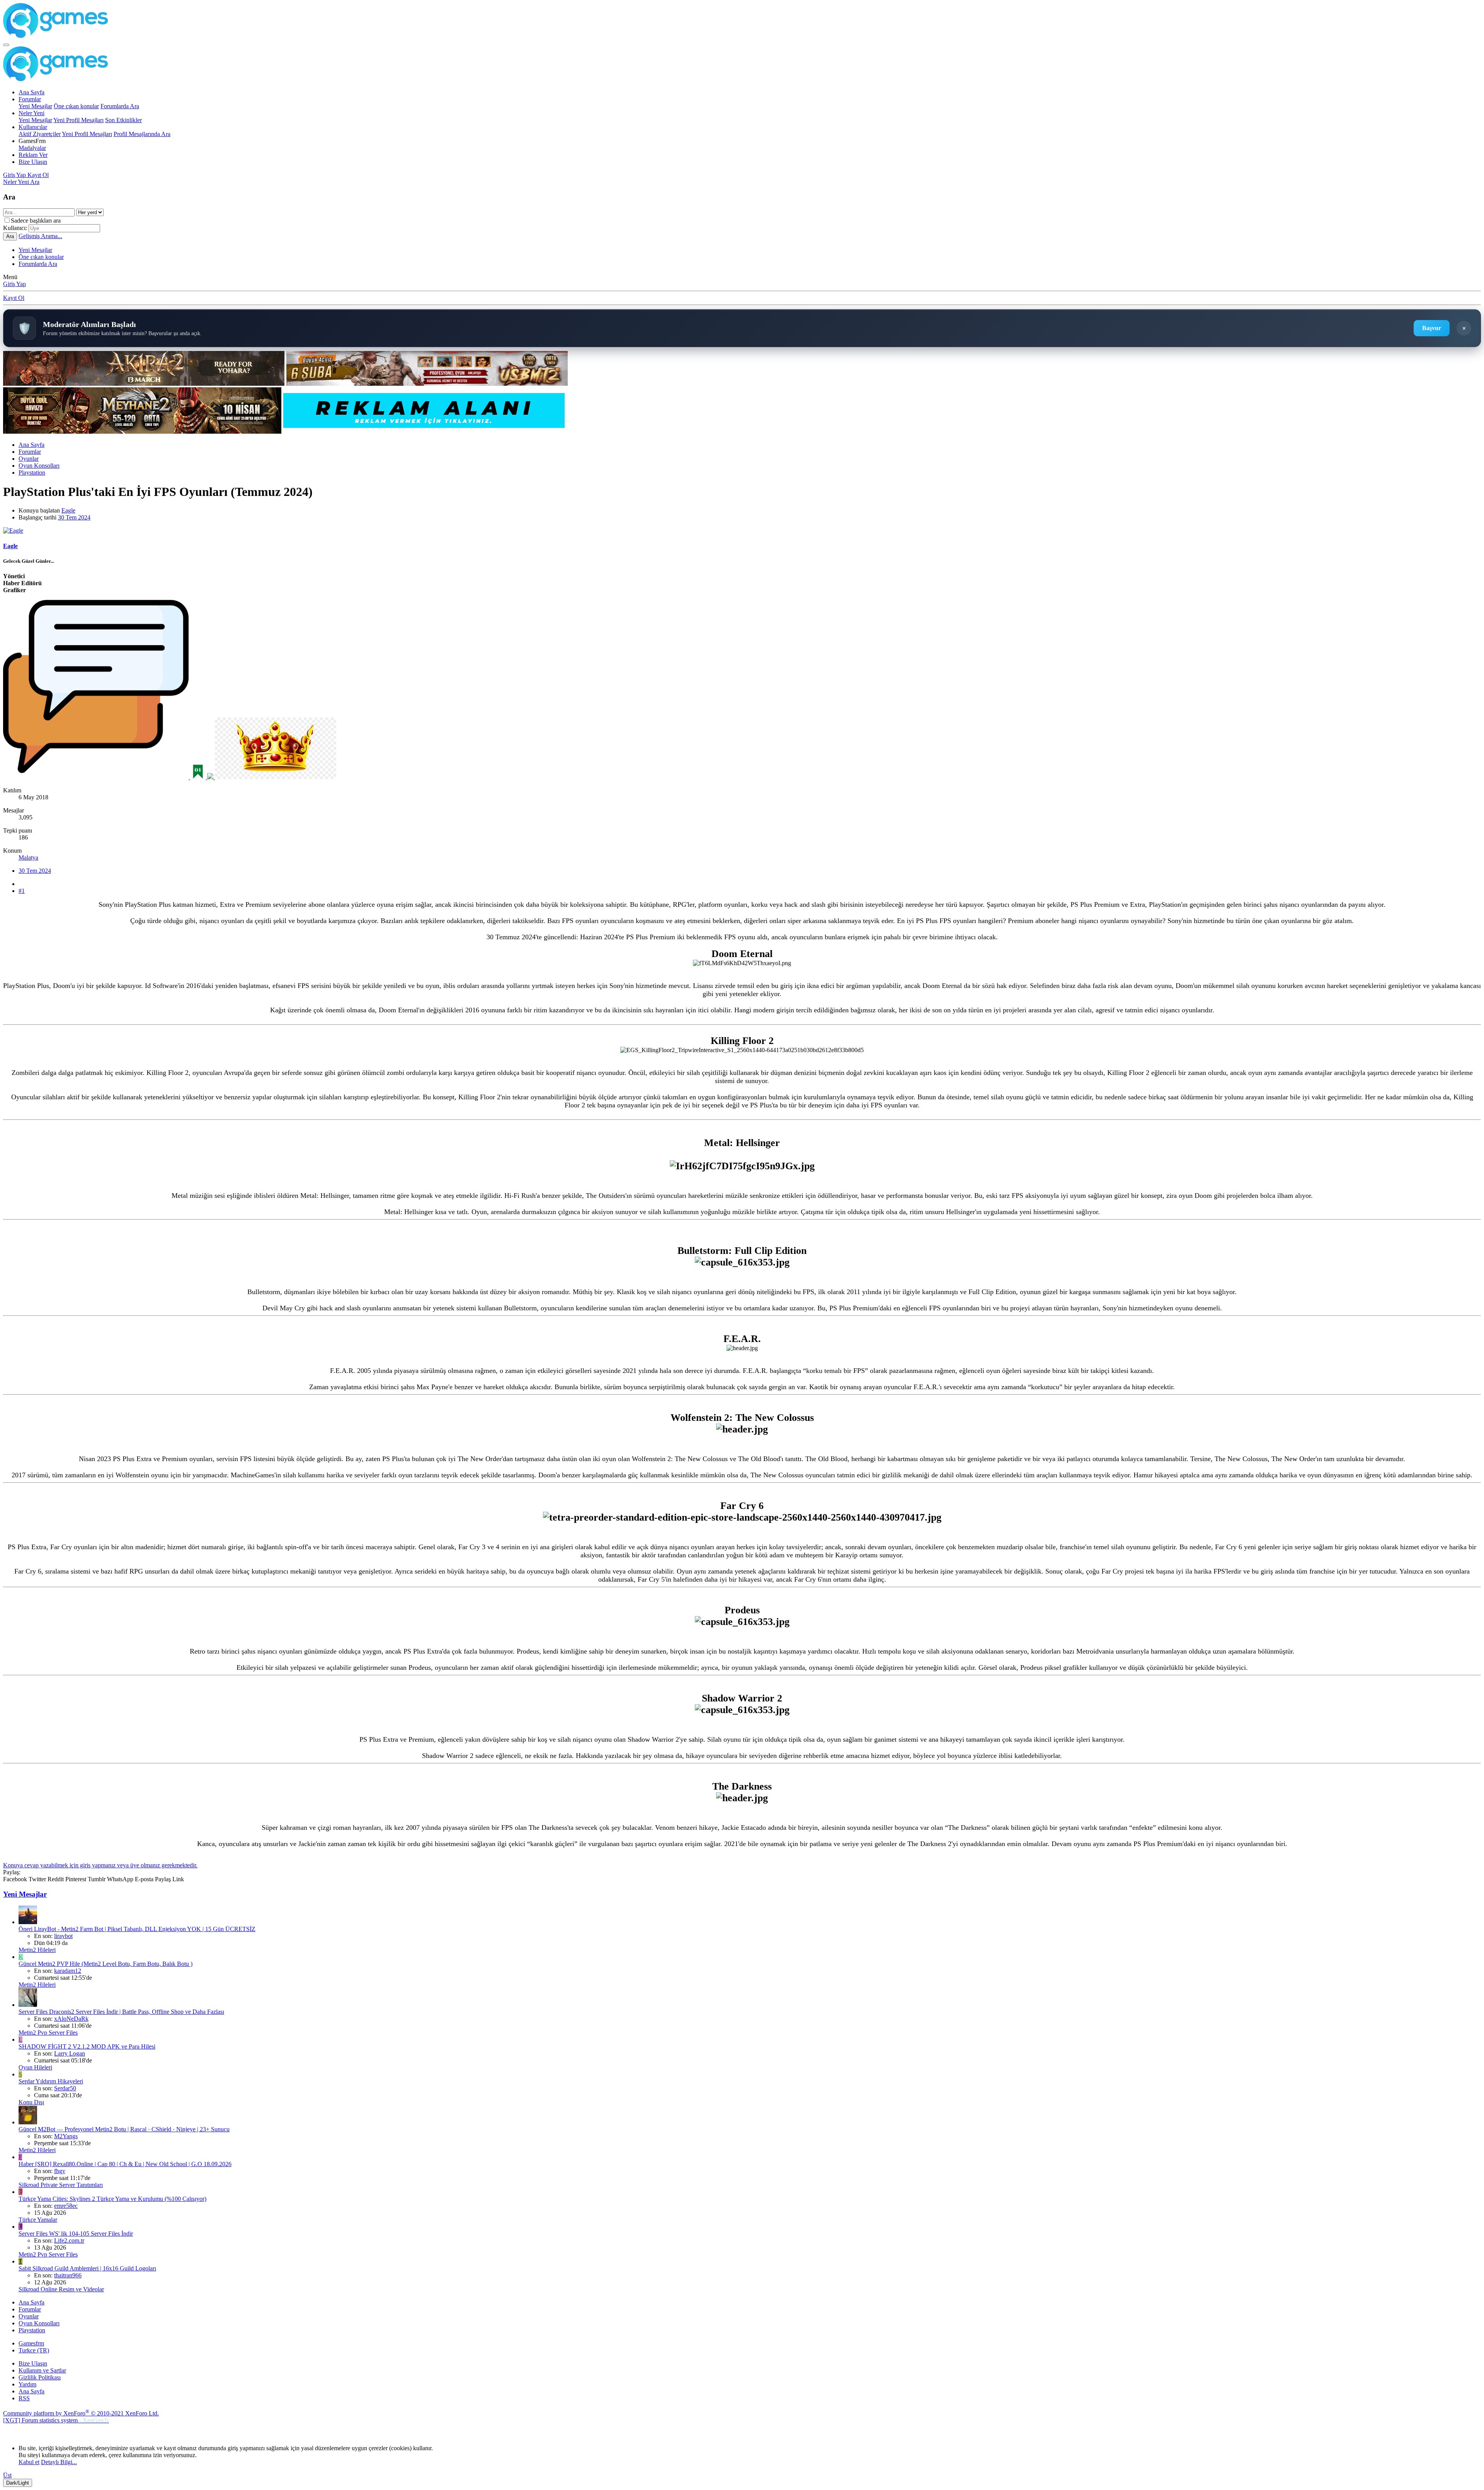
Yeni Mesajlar (35, 106)
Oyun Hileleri (35, 2067)
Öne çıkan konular (76, 106)
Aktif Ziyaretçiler (40, 134)
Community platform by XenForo (81, 2413)
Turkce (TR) (34, 2350)
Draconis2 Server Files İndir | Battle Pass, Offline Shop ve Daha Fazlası (121, 2012)
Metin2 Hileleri (37, 1950)
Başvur (1432, 328)
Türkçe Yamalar (38, 2220)
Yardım (27, 2384)
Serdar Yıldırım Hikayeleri (51, 2081)
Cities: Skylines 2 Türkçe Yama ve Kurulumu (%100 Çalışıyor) (112, 2199)
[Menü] (6, 45)
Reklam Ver (33, 155)
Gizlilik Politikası (40, 2377)
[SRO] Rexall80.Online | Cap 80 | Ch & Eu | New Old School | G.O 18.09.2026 (125, 2164)
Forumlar (30, 99)
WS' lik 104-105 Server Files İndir (76, 2234)
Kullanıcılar (33, 127)
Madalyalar (32, 148)
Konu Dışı (31, 2102)
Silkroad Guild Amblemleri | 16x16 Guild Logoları (87, 2268)
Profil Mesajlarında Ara (142, 134)
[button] (32, 141)
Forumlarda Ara (120, 106)
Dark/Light (18, 2483)
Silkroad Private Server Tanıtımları (61, 2185)
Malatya (28, 858)
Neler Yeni (31, 113)
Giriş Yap (14, 284)
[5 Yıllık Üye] (211, 777)
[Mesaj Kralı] (276, 777)
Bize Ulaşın (33, 162)
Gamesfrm (31, 2343)
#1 (22, 891)
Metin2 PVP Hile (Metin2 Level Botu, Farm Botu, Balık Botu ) (106, 1964)
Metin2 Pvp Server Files (48, 2033)
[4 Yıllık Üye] (199, 777)
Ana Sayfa (31, 92)
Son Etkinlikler (123, 120)
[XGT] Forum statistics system (56, 2420)
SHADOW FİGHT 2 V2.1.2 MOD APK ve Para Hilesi (87, 2046)
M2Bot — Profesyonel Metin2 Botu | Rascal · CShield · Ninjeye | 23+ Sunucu (124, 2129)
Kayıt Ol (14, 298)
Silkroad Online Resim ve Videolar (61, 2289)
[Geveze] (97, 777)
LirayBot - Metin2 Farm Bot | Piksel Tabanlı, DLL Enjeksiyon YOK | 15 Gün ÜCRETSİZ (137, 1929)
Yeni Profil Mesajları (78, 120)
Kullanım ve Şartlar (42, 2370)
